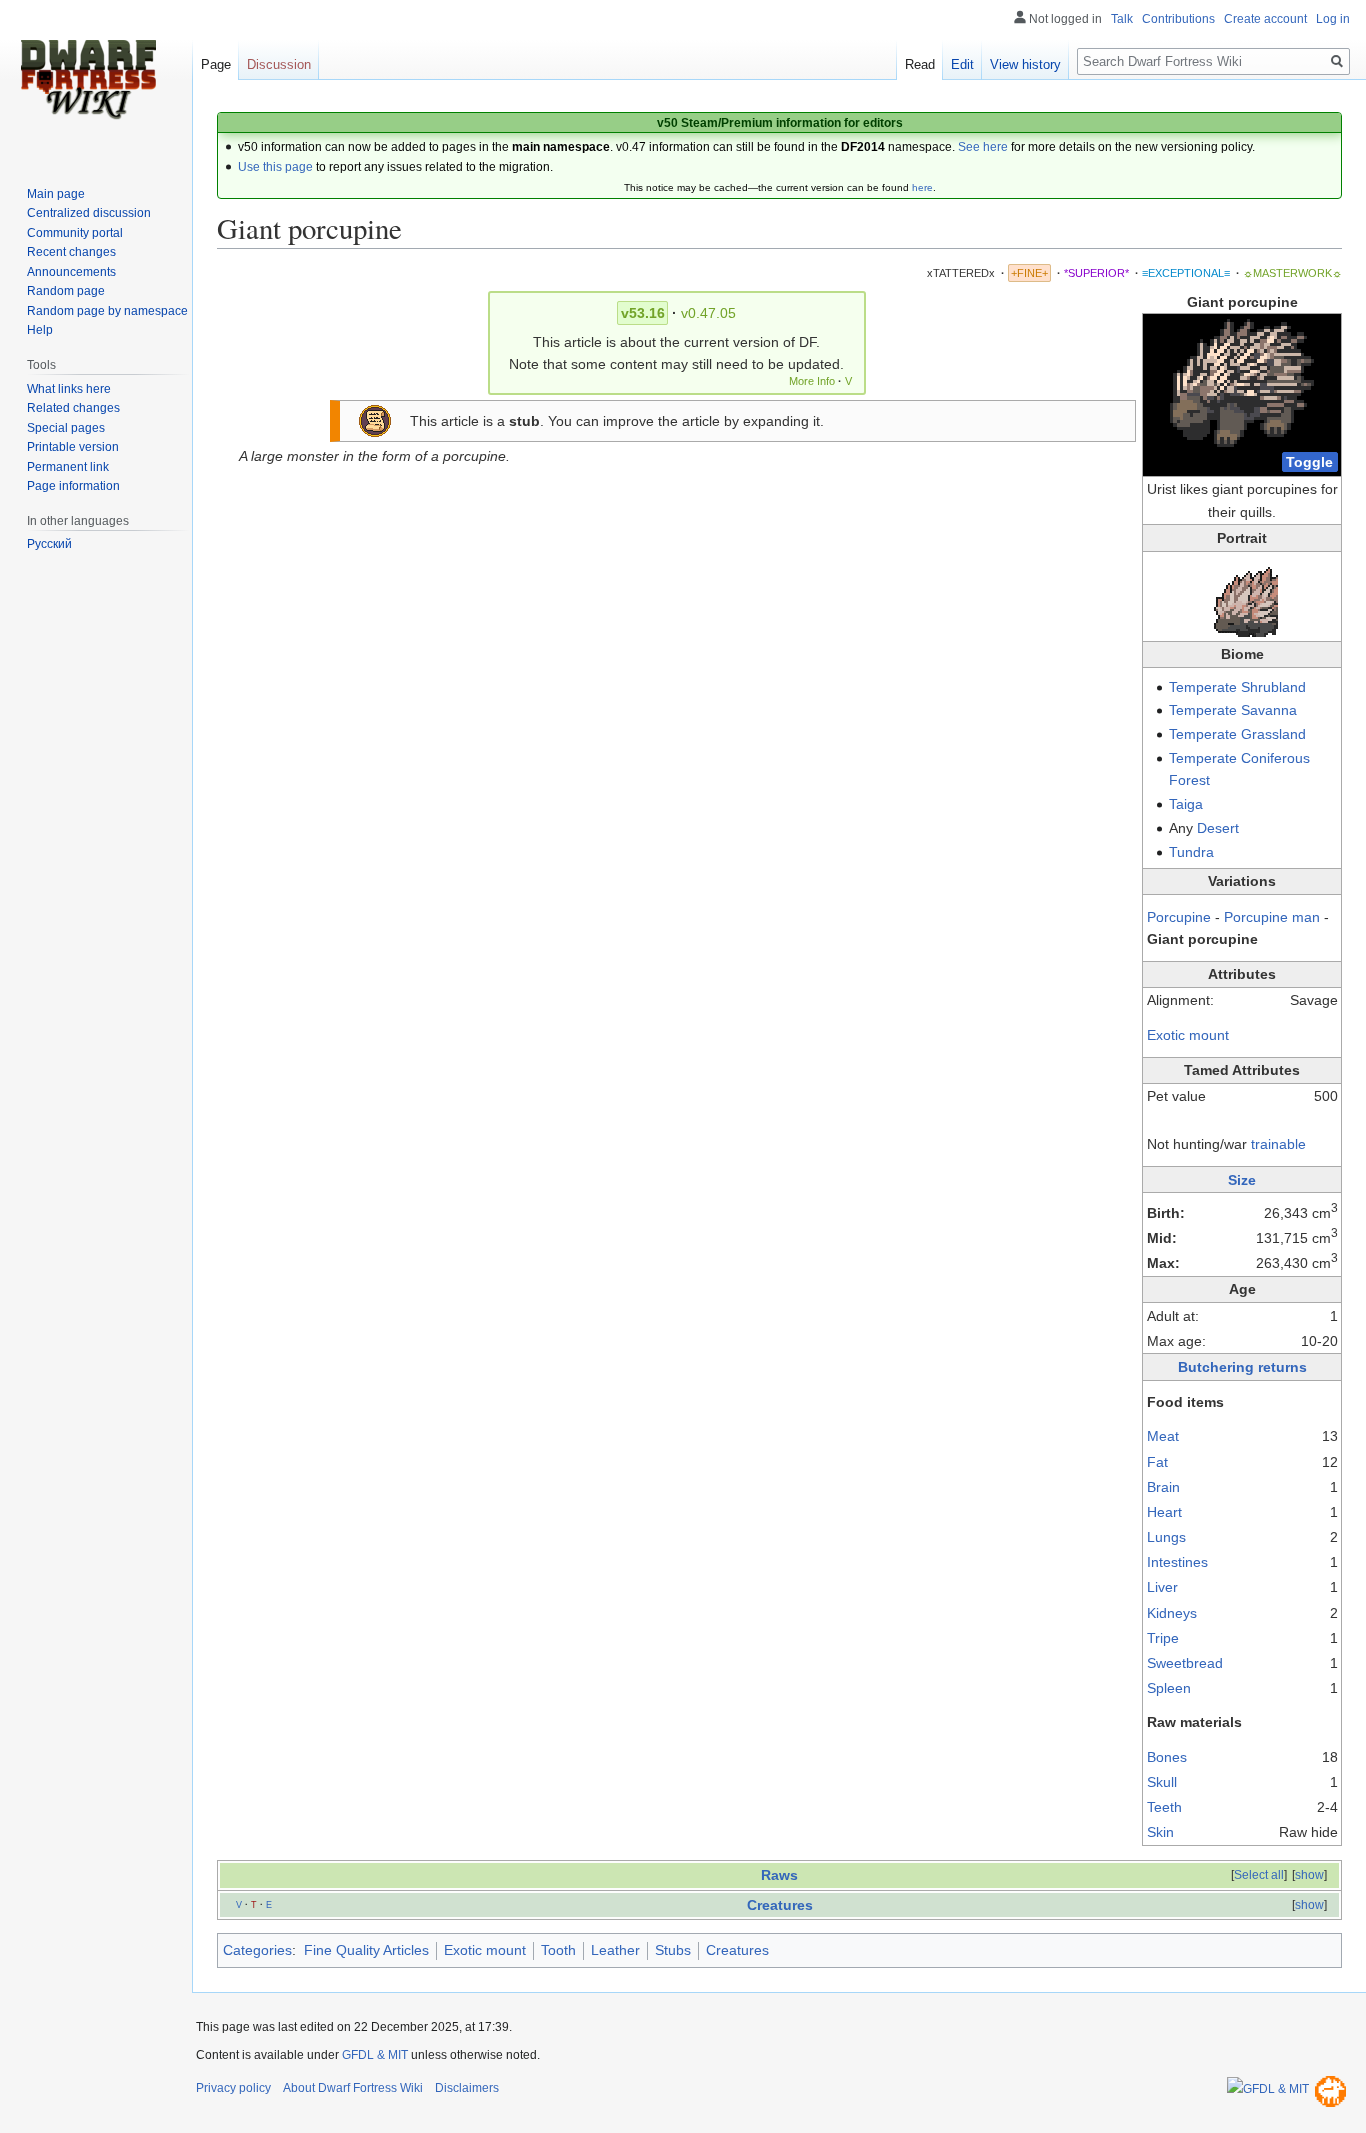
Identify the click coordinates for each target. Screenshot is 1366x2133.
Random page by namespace (107, 311)
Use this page (275, 167)
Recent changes (71, 252)
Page (216, 64)
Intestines (1177, 1562)
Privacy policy (233, 2088)
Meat (1163, 1436)
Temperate (1203, 687)
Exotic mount (1188, 1035)
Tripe (1163, 1638)
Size (1242, 1180)
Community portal (75, 233)
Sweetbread (1185, 1663)
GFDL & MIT (375, 2055)
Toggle (1309, 462)
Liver (1162, 1587)
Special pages (66, 428)
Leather (615, 1950)
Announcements (71, 272)
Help (40, 330)
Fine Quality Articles (366, 1950)
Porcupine (1181, 917)
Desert (1218, 828)
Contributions (1178, 19)
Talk (1122, 19)
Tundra (1191, 852)
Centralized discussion (89, 213)
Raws (779, 1875)
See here (983, 147)
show (1309, 1875)
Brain (1163, 1487)
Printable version (73, 447)
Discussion (279, 64)
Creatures (780, 1905)
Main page (56, 194)
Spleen (1169, 1688)
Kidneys (1172, 1613)
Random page (66, 291)
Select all (1259, 1875)
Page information (73, 486)
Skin (1160, 1832)
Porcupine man (1272, 917)
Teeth (1164, 1807)
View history (1025, 64)
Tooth (558, 1950)
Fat (1157, 1462)
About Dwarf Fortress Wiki (353, 2088)
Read (920, 64)
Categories (257, 1950)
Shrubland (1273, 687)
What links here (69, 389)
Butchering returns (1242, 1367)
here (922, 187)
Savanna (1269, 710)
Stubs (673, 1950)
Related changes (73, 408)
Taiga (1186, 804)
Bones (1167, 1757)
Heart (1164, 1512)
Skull (1162, 1782)
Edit (962, 64)
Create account (1265, 19)
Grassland (1273, 734)
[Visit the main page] (88, 80)
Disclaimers (467, 2088)
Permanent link (68, 467)
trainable (1278, 1144)
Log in (1333, 19)
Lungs (1166, 1537)
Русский (49, 544)
